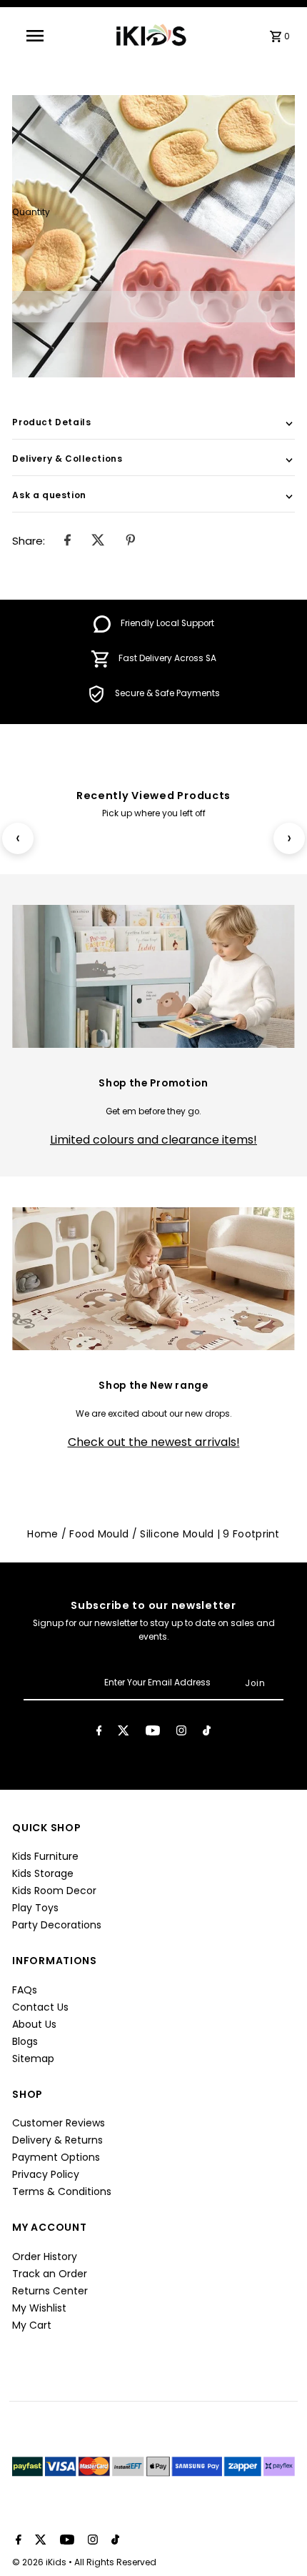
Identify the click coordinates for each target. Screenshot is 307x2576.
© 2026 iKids (40, 2562)
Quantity (31, 212)
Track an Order (50, 2274)
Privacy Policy (46, 2174)
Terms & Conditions (62, 2191)
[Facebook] (99, 1733)
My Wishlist (39, 2308)
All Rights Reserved (115, 2562)
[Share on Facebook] (67, 541)
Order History (45, 2257)
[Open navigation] (37, 36)
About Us (34, 2024)
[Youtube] (153, 1733)
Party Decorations (57, 1925)
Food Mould (99, 1534)
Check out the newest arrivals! (154, 1442)
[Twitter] (124, 1733)
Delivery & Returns (57, 2140)
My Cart (32, 2325)
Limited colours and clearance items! (153, 1140)
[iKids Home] (150, 35)
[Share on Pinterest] (131, 541)
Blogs (25, 2041)
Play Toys (35, 1908)
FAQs (25, 1990)
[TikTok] (207, 1733)
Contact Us (40, 2007)
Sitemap (33, 2059)
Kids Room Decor (54, 1891)
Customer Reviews (59, 2123)
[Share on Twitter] (98, 541)
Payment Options (56, 2157)
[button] (153, 307)
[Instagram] (181, 1733)
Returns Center (50, 2291)
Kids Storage (43, 1873)
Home (42, 1534)
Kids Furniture (45, 1856)
